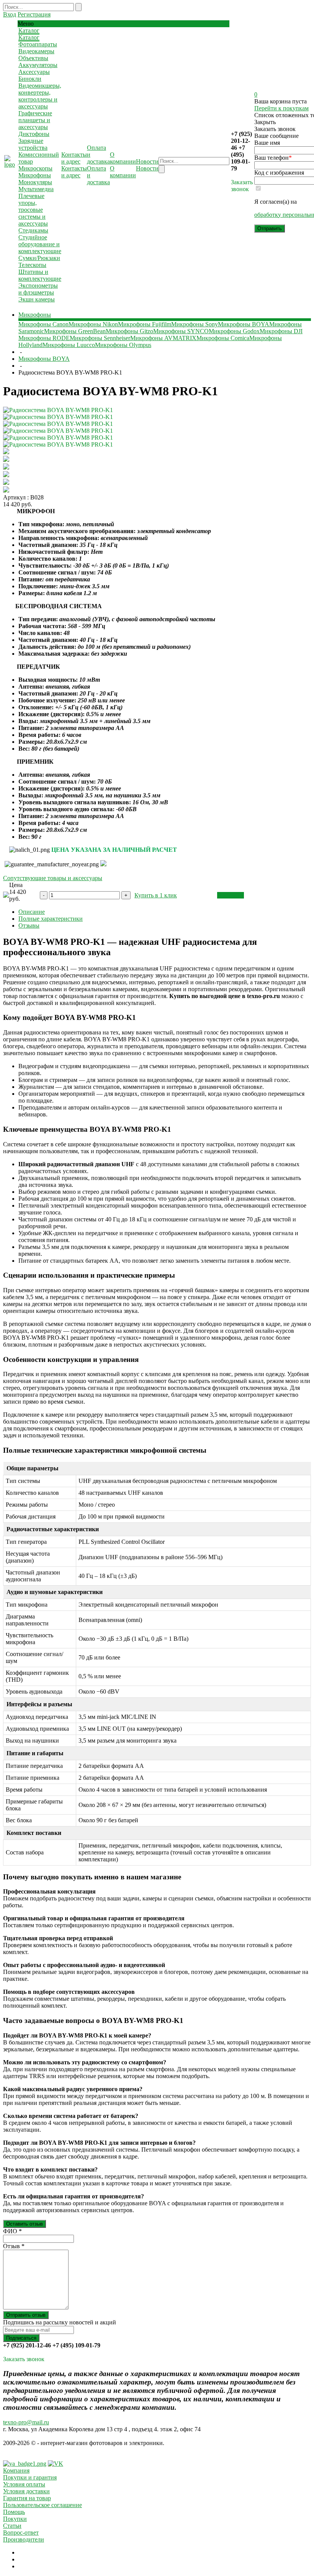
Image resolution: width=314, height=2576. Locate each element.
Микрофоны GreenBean (75, 331)
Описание (32, 912)
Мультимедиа (36, 189)
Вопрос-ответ (21, 2533)
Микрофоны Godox (234, 331)
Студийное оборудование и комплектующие (40, 244)
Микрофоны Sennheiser (100, 338)
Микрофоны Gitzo (129, 331)
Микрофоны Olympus (123, 345)
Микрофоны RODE (44, 338)
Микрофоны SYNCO (181, 331)
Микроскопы (35, 168)
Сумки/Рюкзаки (39, 258)
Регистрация (34, 14)
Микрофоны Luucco (69, 345)
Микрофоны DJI (281, 331)
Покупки (15, 2519)
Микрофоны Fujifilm (145, 324)
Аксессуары (34, 72)
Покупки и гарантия (30, 2477)
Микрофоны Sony (195, 324)
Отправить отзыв (26, 2315)
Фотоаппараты (38, 44)
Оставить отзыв (25, 2224)
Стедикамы (33, 230)
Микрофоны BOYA (244, 324)
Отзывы (29, 925)
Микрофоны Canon (43, 324)
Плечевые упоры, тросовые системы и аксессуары (33, 210)
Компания (16, 2470)
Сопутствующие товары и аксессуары (53, 878)
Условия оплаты (24, 2484)
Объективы (33, 58)
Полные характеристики (51, 919)
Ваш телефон (273, 158)
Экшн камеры (37, 299)
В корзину (231, 895)
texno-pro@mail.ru (26, 2422)
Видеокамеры (36, 51)
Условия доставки (26, 2491)
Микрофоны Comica (223, 338)
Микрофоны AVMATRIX (163, 338)
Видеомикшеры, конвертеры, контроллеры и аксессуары (40, 96)
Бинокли (30, 79)
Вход (10, 14)
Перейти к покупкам (281, 108)
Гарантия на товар (27, 2498)
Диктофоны (34, 134)
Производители (24, 2539)
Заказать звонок (242, 186)
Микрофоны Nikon (93, 324)
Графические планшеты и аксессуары (35, 120)
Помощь (14, 2512)
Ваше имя (267, 143)
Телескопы (32, 265)
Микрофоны (35, 175)
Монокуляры (35, 182)
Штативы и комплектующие (40, 275)
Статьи (12, 2526)
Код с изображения (279, 173)
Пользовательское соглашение (43, 2505)
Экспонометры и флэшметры (38, 289)
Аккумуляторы (38, 65)
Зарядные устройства (33, 144)
